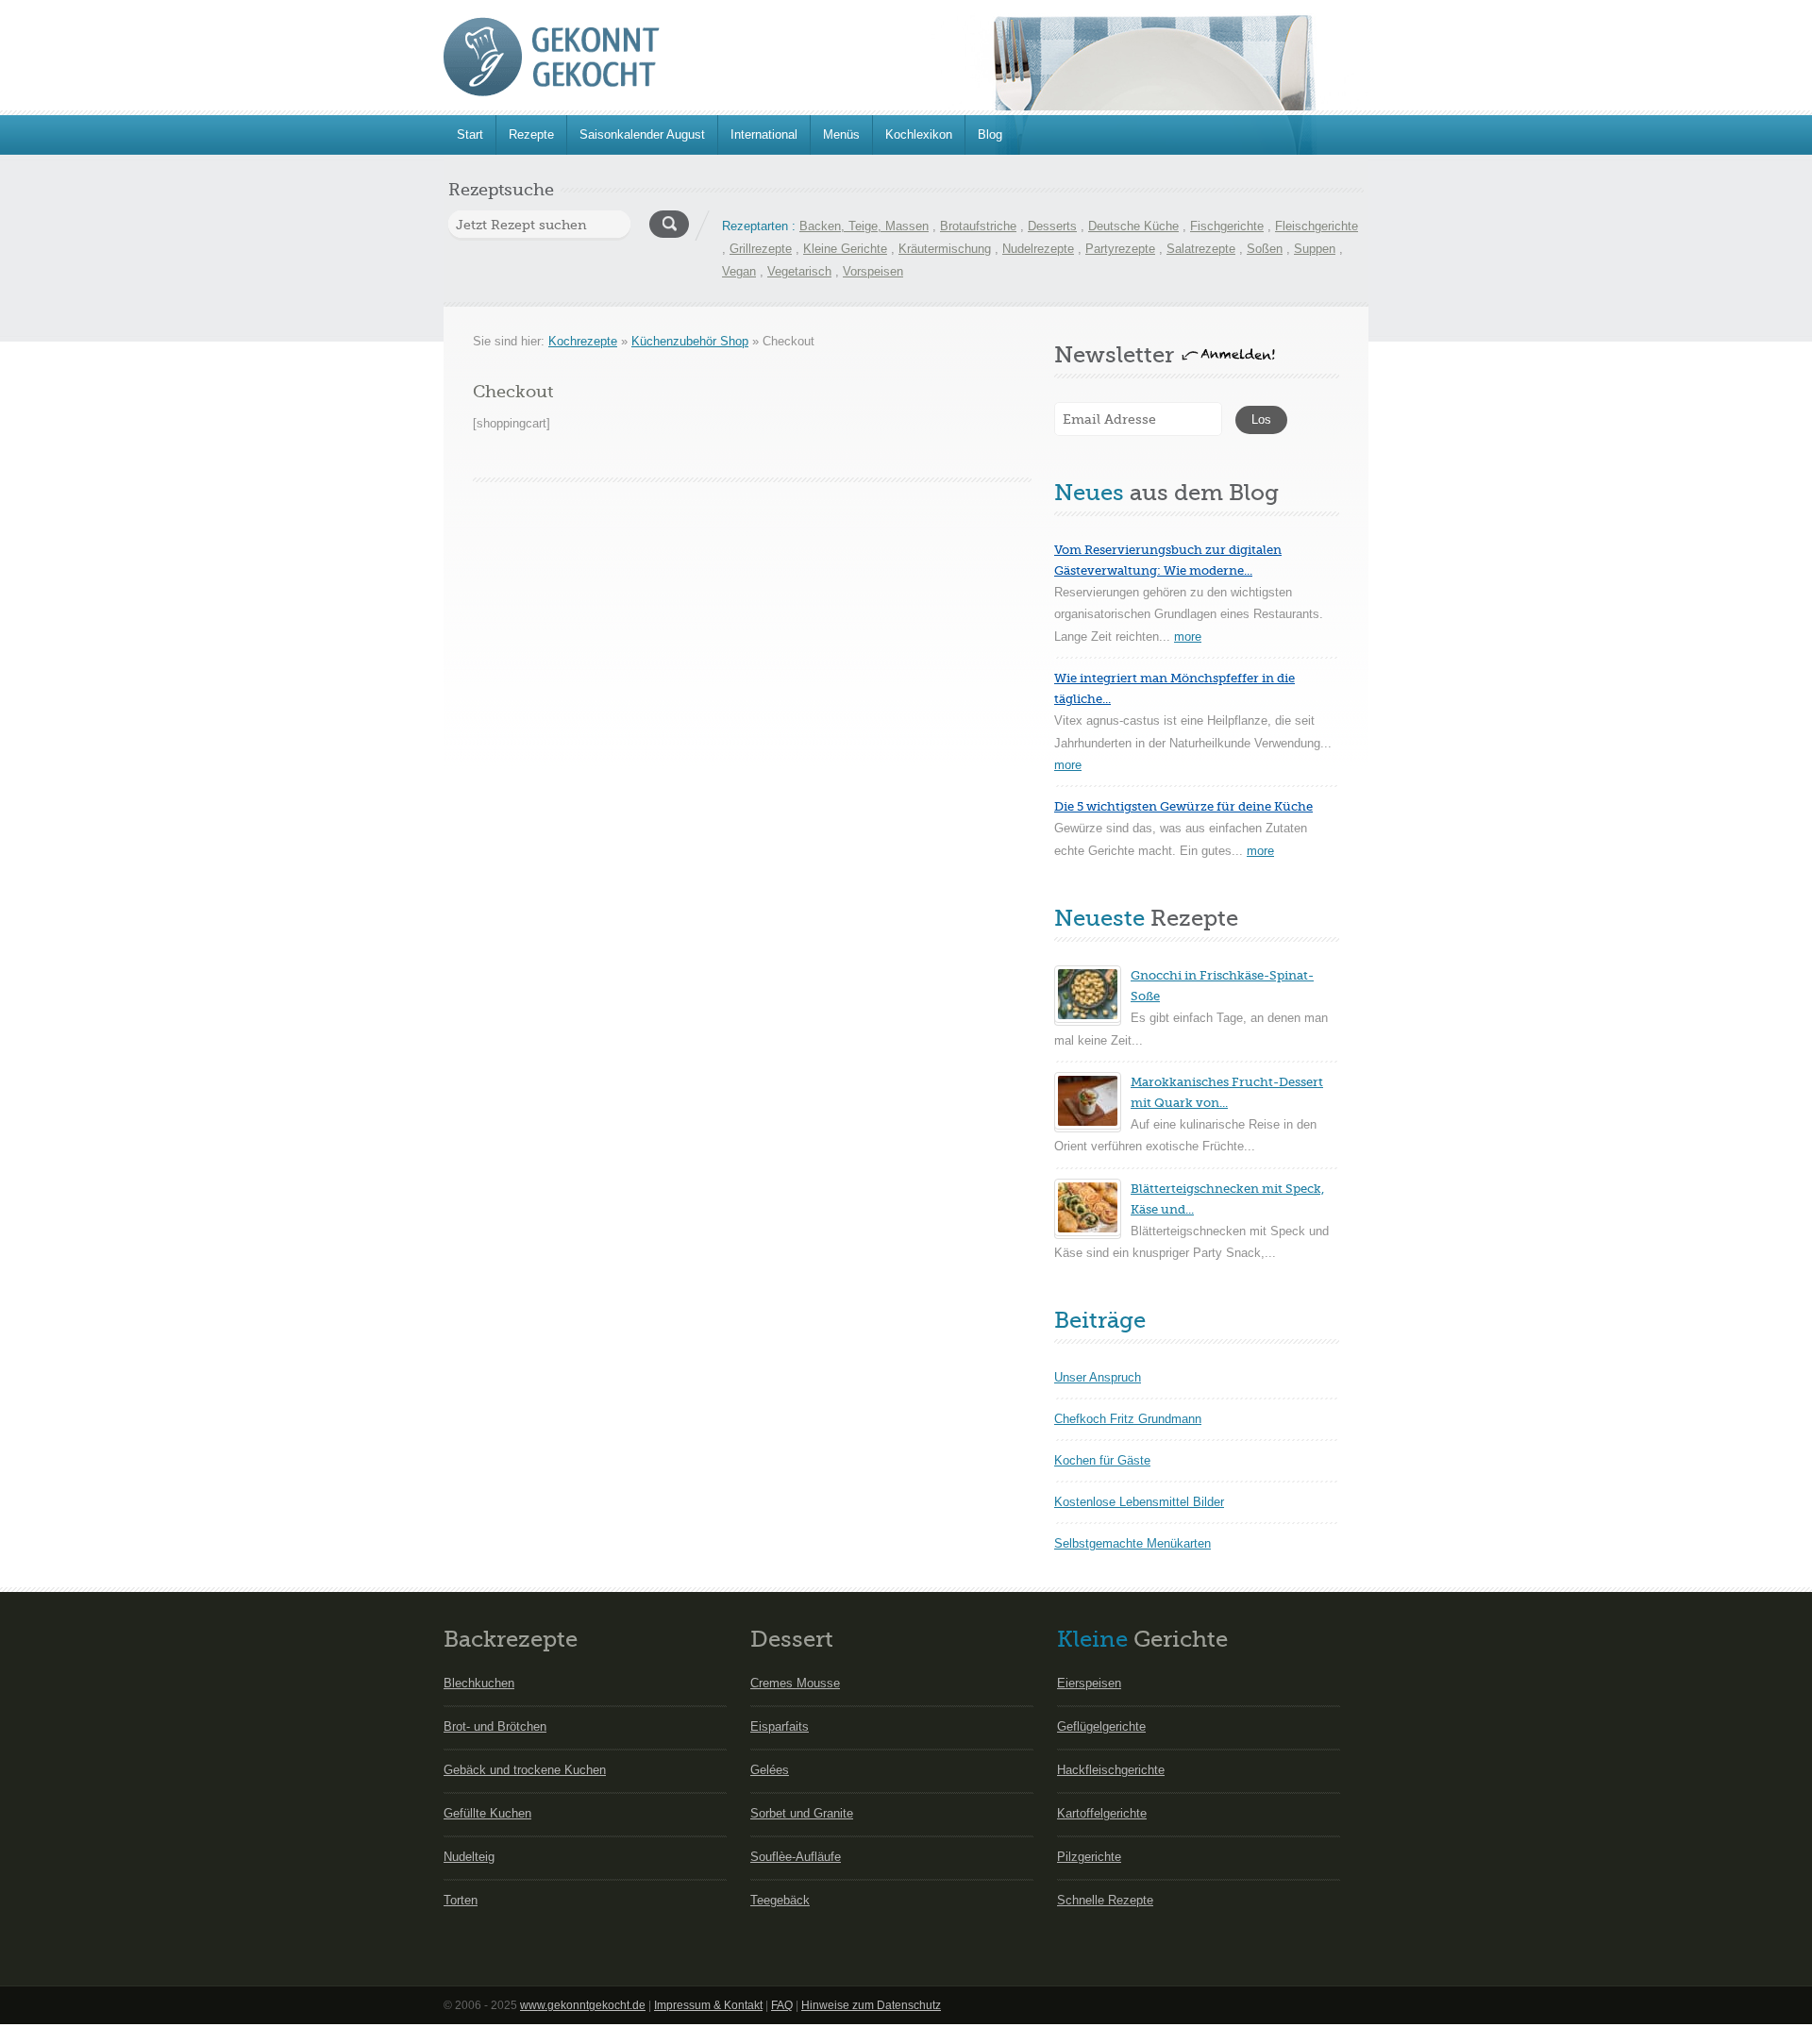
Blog (990, 134)
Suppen (1315, 249)
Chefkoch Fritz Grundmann (1128, 1419)
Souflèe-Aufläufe (796, 1857)
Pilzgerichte (1089, 1857)
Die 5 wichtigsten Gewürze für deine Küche (1183, 806)
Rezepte (531, 134)
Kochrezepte (583, 341)
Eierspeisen (1089, 1683)
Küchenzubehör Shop (690, 341)
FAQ (782, 2005)
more (1188, 637)
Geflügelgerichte (1101, 1726)
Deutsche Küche (1133, 226)
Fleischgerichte (1317, 226)
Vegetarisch (799, 271)
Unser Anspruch (1098, 1377)
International (764, 134)
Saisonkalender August (642, 134)
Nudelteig (469, 1857)
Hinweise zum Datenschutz (871, 2005)
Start (470, 134)
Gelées (770, 1770)
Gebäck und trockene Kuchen (525, 1770)
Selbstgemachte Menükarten (1132, 1543)
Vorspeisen (873, 271)
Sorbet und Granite (802, 1813)
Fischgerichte (1227, 226)
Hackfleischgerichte (1111, 1770)
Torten (461, 1900)
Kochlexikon (919, 134)
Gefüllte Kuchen (487, 1813)
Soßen (1265, 249)
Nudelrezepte (1038, 249)
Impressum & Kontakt (708, 2005)
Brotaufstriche (978, 226)
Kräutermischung (945, 249)
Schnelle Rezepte (1105, 1900)
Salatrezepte (1201, 249)
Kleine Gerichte (845, 249)
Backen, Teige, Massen (864, 226)
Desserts (1052, 226)
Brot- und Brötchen (495, 1726)
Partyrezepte (1120, 249)
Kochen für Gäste (1102, 1460)
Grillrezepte (761, 249)
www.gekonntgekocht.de (583, 2005)
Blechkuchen (479, 1683)
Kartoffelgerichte (1102, 1813)
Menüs (841, 134)
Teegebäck (780, 1900)
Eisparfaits (780, 1726)
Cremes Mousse (795, 1683)
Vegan (739, 271)
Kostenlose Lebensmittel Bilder (1139, 1502)
